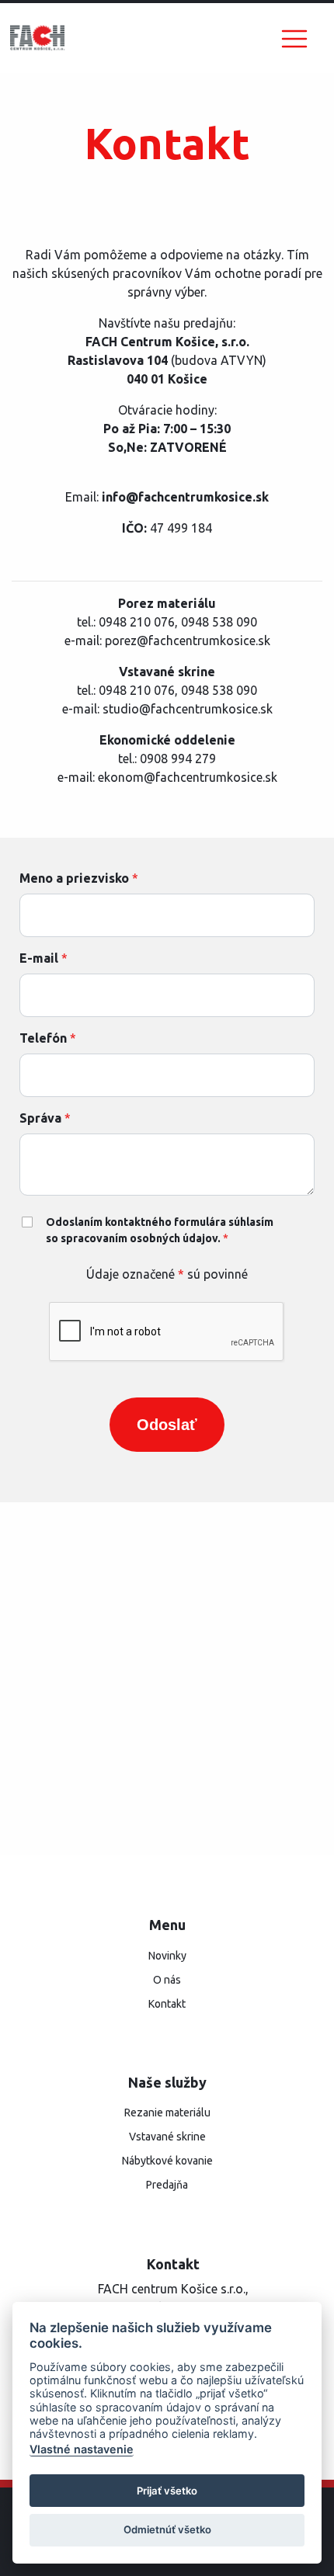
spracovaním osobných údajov (139, 1238)
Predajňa (167, 2185)
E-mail (43, 958)
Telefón (48, 1038)
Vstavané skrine (167, 2137)
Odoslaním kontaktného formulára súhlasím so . (160, 1230)
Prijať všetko (167, 2491)
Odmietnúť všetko (167, 2529)
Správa (45, 1118)
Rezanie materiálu (167, 2113)
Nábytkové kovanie (167, 2161)
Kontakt (167, 2004)
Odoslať (167, 1425)
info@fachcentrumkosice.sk (185, 497)
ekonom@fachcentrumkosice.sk (188, 777)
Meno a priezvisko (79, 878)
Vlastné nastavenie (82, 2449)
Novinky (167, 1956)
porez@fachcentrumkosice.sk (188, 641)
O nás (167, 1980)
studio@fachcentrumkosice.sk (188, 709)
